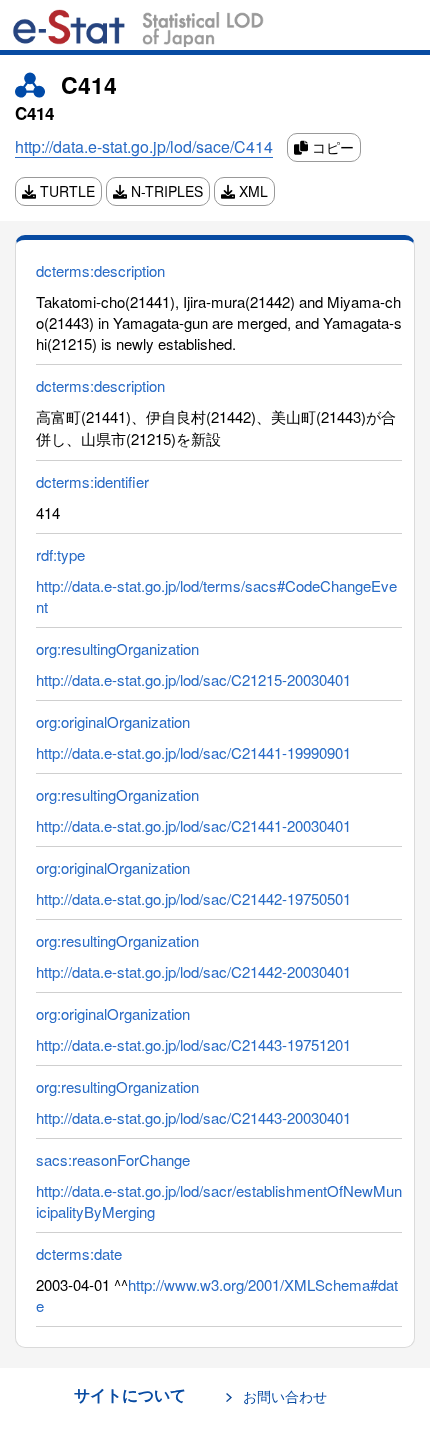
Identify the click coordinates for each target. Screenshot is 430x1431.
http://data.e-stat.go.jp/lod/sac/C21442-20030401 (193, 971)
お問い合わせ (285, 1396)
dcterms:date (79, 1253)
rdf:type (60, 554)
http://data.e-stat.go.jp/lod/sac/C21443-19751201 (193, 1044)
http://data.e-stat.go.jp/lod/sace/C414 (144, 146)
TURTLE (65, 191)
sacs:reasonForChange (113, 1159)
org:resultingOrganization (117, 648)
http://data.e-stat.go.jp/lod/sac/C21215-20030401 (193, 679)
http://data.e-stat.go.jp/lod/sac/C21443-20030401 (193, 1117)
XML (251, 191)
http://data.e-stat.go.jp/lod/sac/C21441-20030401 (193, 825)
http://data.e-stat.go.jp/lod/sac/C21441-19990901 (193, 752)
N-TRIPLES (165, 191)
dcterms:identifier (92, 481)
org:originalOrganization (113, 721)
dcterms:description (100, 270)
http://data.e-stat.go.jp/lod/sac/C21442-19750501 (193, 898)
